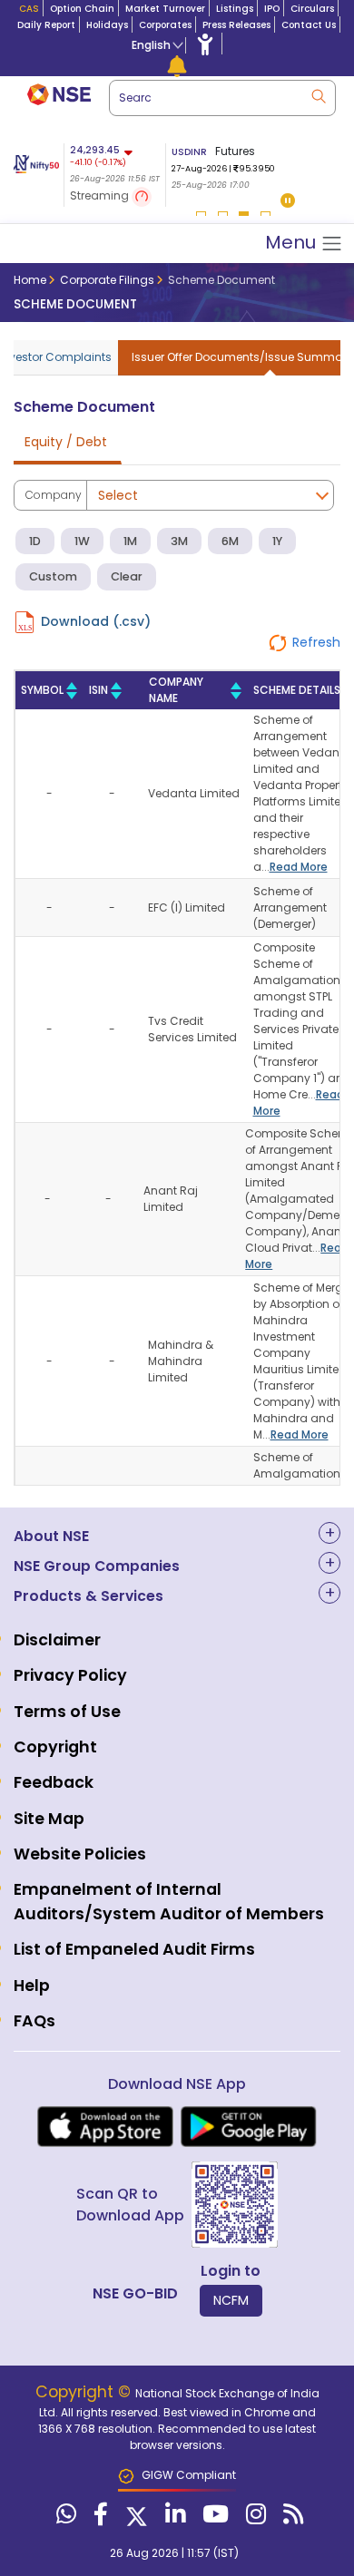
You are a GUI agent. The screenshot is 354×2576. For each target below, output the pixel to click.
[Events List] (177, 65)
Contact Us (309, 25)
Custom (53, 576)
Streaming (101, 195)
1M (130, 541)
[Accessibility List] (205, 44)
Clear (127, 576)
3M (179, 541)
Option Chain (82, 9)
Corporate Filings (107, 280)
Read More (299, 867)
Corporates (165, 25)
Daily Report (46, 25)
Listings (235, 9)
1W (82, 541)
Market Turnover (165, 9)
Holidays (107, 25)
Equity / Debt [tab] (66, 442)
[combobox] (222, 98)
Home (30, 280)
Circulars (312, 9)
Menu (293, 242)
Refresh (316, 642)
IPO (272, 9)
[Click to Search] (318, 95)
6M (230, 541)
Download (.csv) (96, 621)
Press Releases (236, 25)
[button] (288, 202)
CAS (29, 9)
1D (35, 541)
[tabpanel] (231, 168)
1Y (277, 541)
